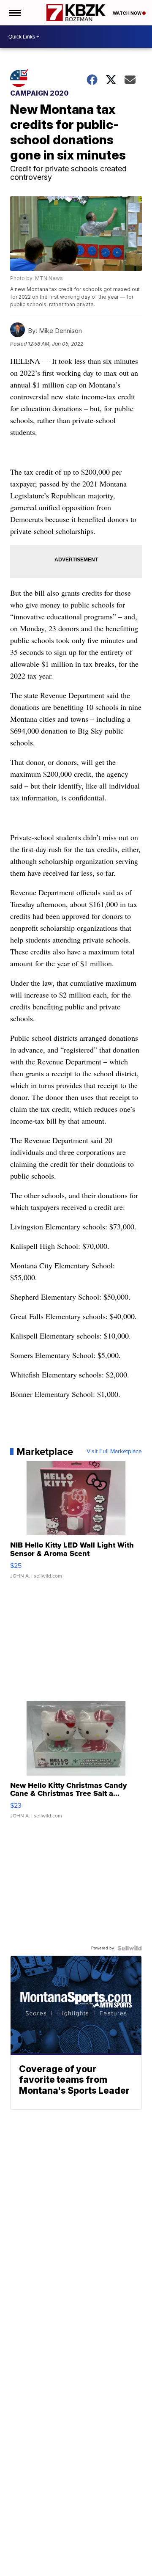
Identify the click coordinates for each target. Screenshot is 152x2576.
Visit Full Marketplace (114, 1452)
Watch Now (128, 13)
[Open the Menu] (14, 13)
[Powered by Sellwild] (130, 1948)
